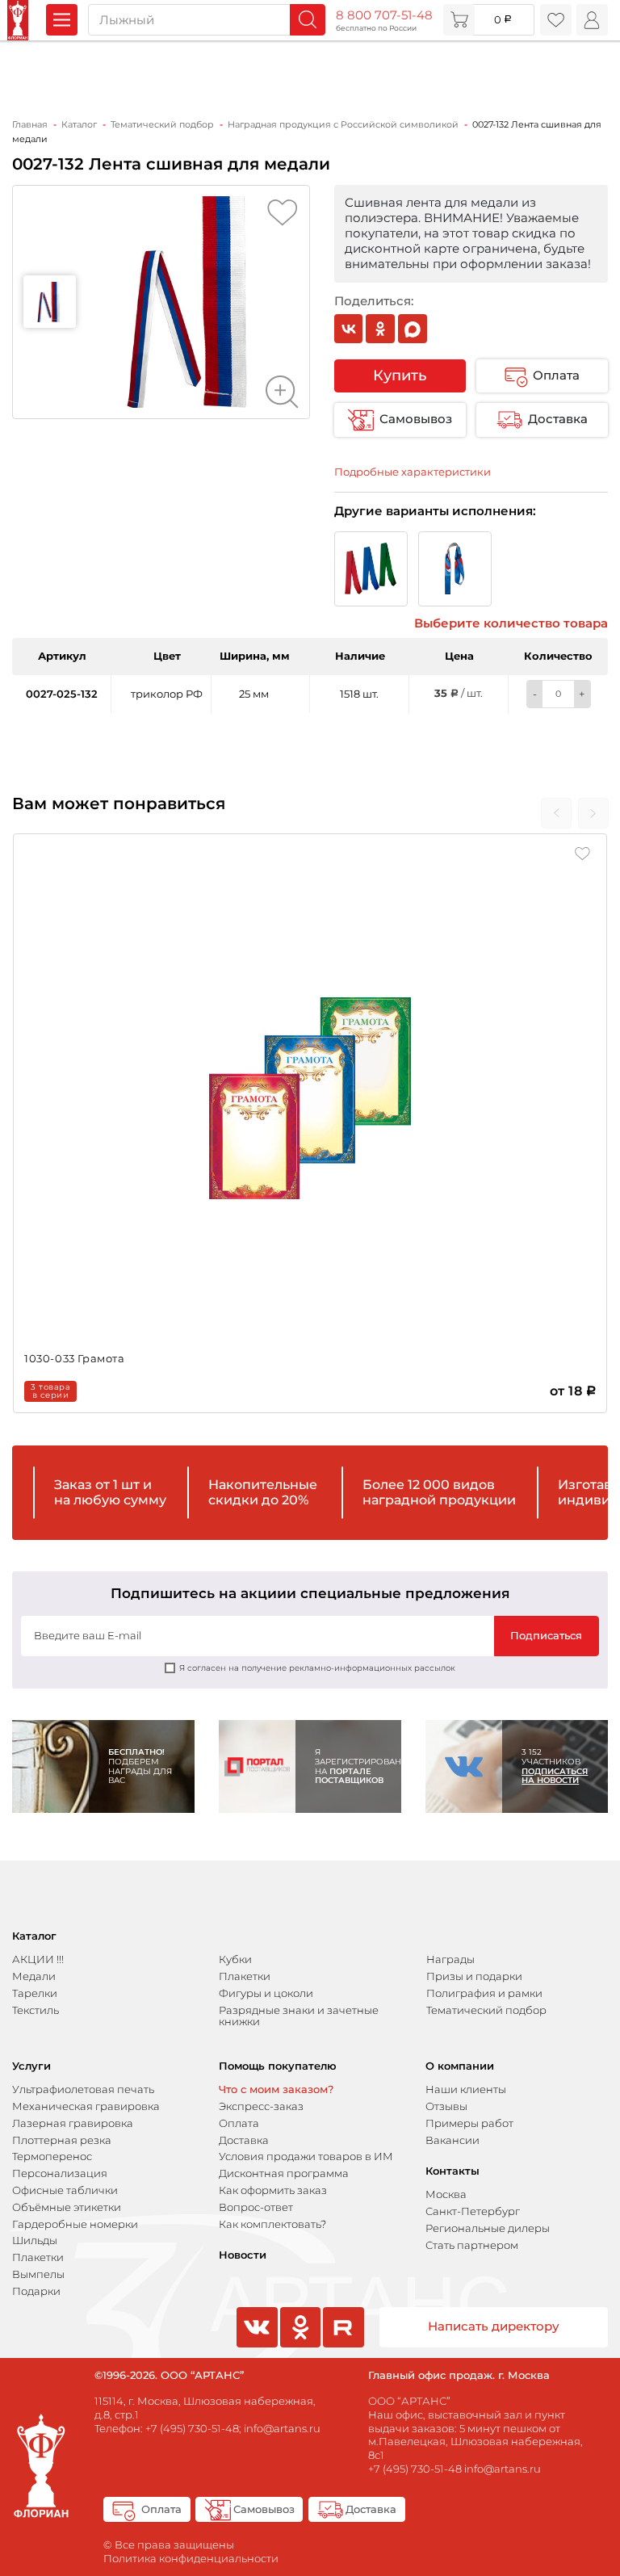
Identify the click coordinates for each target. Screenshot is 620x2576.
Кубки (235, 1959)
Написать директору (494, 2326)
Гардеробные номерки (75, 2224)
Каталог (34, 1936)
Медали (34, 1976)
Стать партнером (472, 2245)
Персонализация (60, 2173)
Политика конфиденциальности (191, 2558)
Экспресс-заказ (261, 2106)
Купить (400, 375)
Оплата (556, 375)
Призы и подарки (474, 1976)
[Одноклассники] (380, 329)
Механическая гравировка (86, 2106)
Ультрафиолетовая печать (83, 2089)
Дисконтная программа (284, 2173)
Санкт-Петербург (473, 2211)
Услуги (31, 2066)
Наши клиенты (466, 2089)
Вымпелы (38, 2274)
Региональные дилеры (488, 2228)
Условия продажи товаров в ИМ (306, 2156)
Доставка (558, 419)
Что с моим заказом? (276, 2089)
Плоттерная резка (62, 2140)
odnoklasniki (299, 2346)
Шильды (35, 2240)
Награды (450, 1959)
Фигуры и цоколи (266, 1993)
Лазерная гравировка (73, 2123)
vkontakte (255, 2346)
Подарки (36, 2291)
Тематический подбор (486, 2010)
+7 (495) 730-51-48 (192, 2428)
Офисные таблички (65, 2190)
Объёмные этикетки (67, 2207)
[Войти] (592, 20)
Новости (243, 2255)
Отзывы (446, 2106)
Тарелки (35, 1993)
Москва (446, 2194)
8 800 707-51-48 (384, 15)
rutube (343, 2346)
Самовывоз (416, 419)
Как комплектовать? (272, 2224)
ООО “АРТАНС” (409, 2401)
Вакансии (452, 2140)
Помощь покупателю (278, 2066)
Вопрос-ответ (256, 2207)
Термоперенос (52, 2156)
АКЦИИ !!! (38, 1959)
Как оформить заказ (273, 2190)
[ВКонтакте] (349, 329)
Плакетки (245, 1976)
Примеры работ (469, 2123)
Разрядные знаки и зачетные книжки (299, 2016)
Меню (62, 20)
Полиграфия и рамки (484, 1993)
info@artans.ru (282, 2428)
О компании (460, 2066)
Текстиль (36, 2010)
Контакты (452, 2171)
